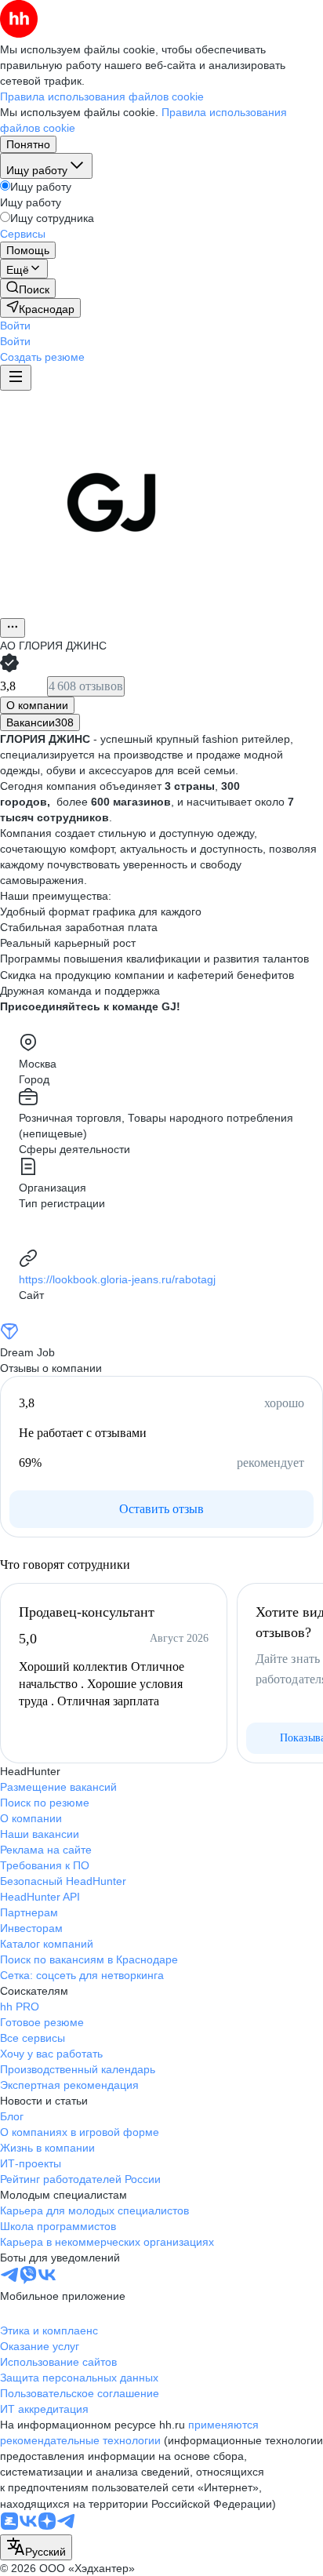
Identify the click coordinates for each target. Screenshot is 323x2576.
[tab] (37, 705)
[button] (15, 326)
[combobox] (36, 2547)
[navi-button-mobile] (16, 378)
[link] (28, 288)
